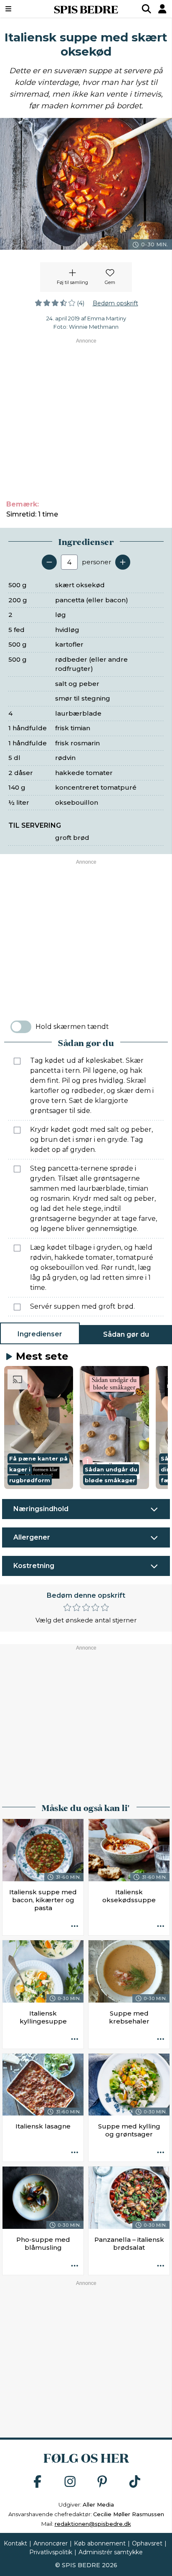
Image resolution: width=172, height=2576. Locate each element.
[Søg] (147, 9)
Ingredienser (40, 1334)
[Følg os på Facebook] (38, 2482)
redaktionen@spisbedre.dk (93, 2524)
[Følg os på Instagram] (70, 2482)
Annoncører (51, 2543)
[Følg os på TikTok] (135, 2482)
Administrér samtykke (111, 2552)
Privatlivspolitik (51, 2552)
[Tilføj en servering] (123, 562)
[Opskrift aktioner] (75, 1926)
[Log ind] (162, 9)
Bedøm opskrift (115, 303)
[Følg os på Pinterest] (102, 2482)
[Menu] (20, 9)
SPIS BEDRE (86, 9)
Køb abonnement (100, 2543)
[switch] (21, 1027)
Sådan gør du (126, 1334)
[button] (39, 1427)
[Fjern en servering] (49, 562)
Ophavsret (147, 2543)
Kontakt (15, 2543)
